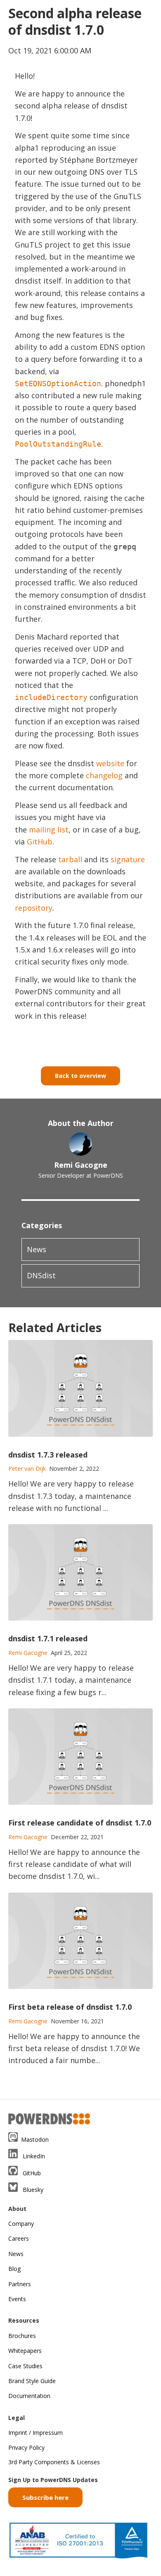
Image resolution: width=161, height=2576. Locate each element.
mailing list (49, 830)
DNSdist (41, 1275)
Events (17, 2299)
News (37, 1249)
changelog (104, 775)
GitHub (40, 842)
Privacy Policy (26, 2447)
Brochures (22, 2336)
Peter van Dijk (27, 1468)
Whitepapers (25, 2351)
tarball (70, 859)
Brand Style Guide (32, 2381)
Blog (14, 2269)
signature (128, 859)
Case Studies (25, 2366)
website (110, 763)
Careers (19, 2238)
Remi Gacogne (81, 1165)
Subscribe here (45, 2497)
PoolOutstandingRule (58, 444)
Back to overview (80, 1076)
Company (21, 2224)
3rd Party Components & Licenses (54, 2462)
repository (34, 908)
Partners (20, 2284)
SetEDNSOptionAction (58, 384)
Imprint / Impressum (36, 2433)
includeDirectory (51, 697)
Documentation (29, 2396)
